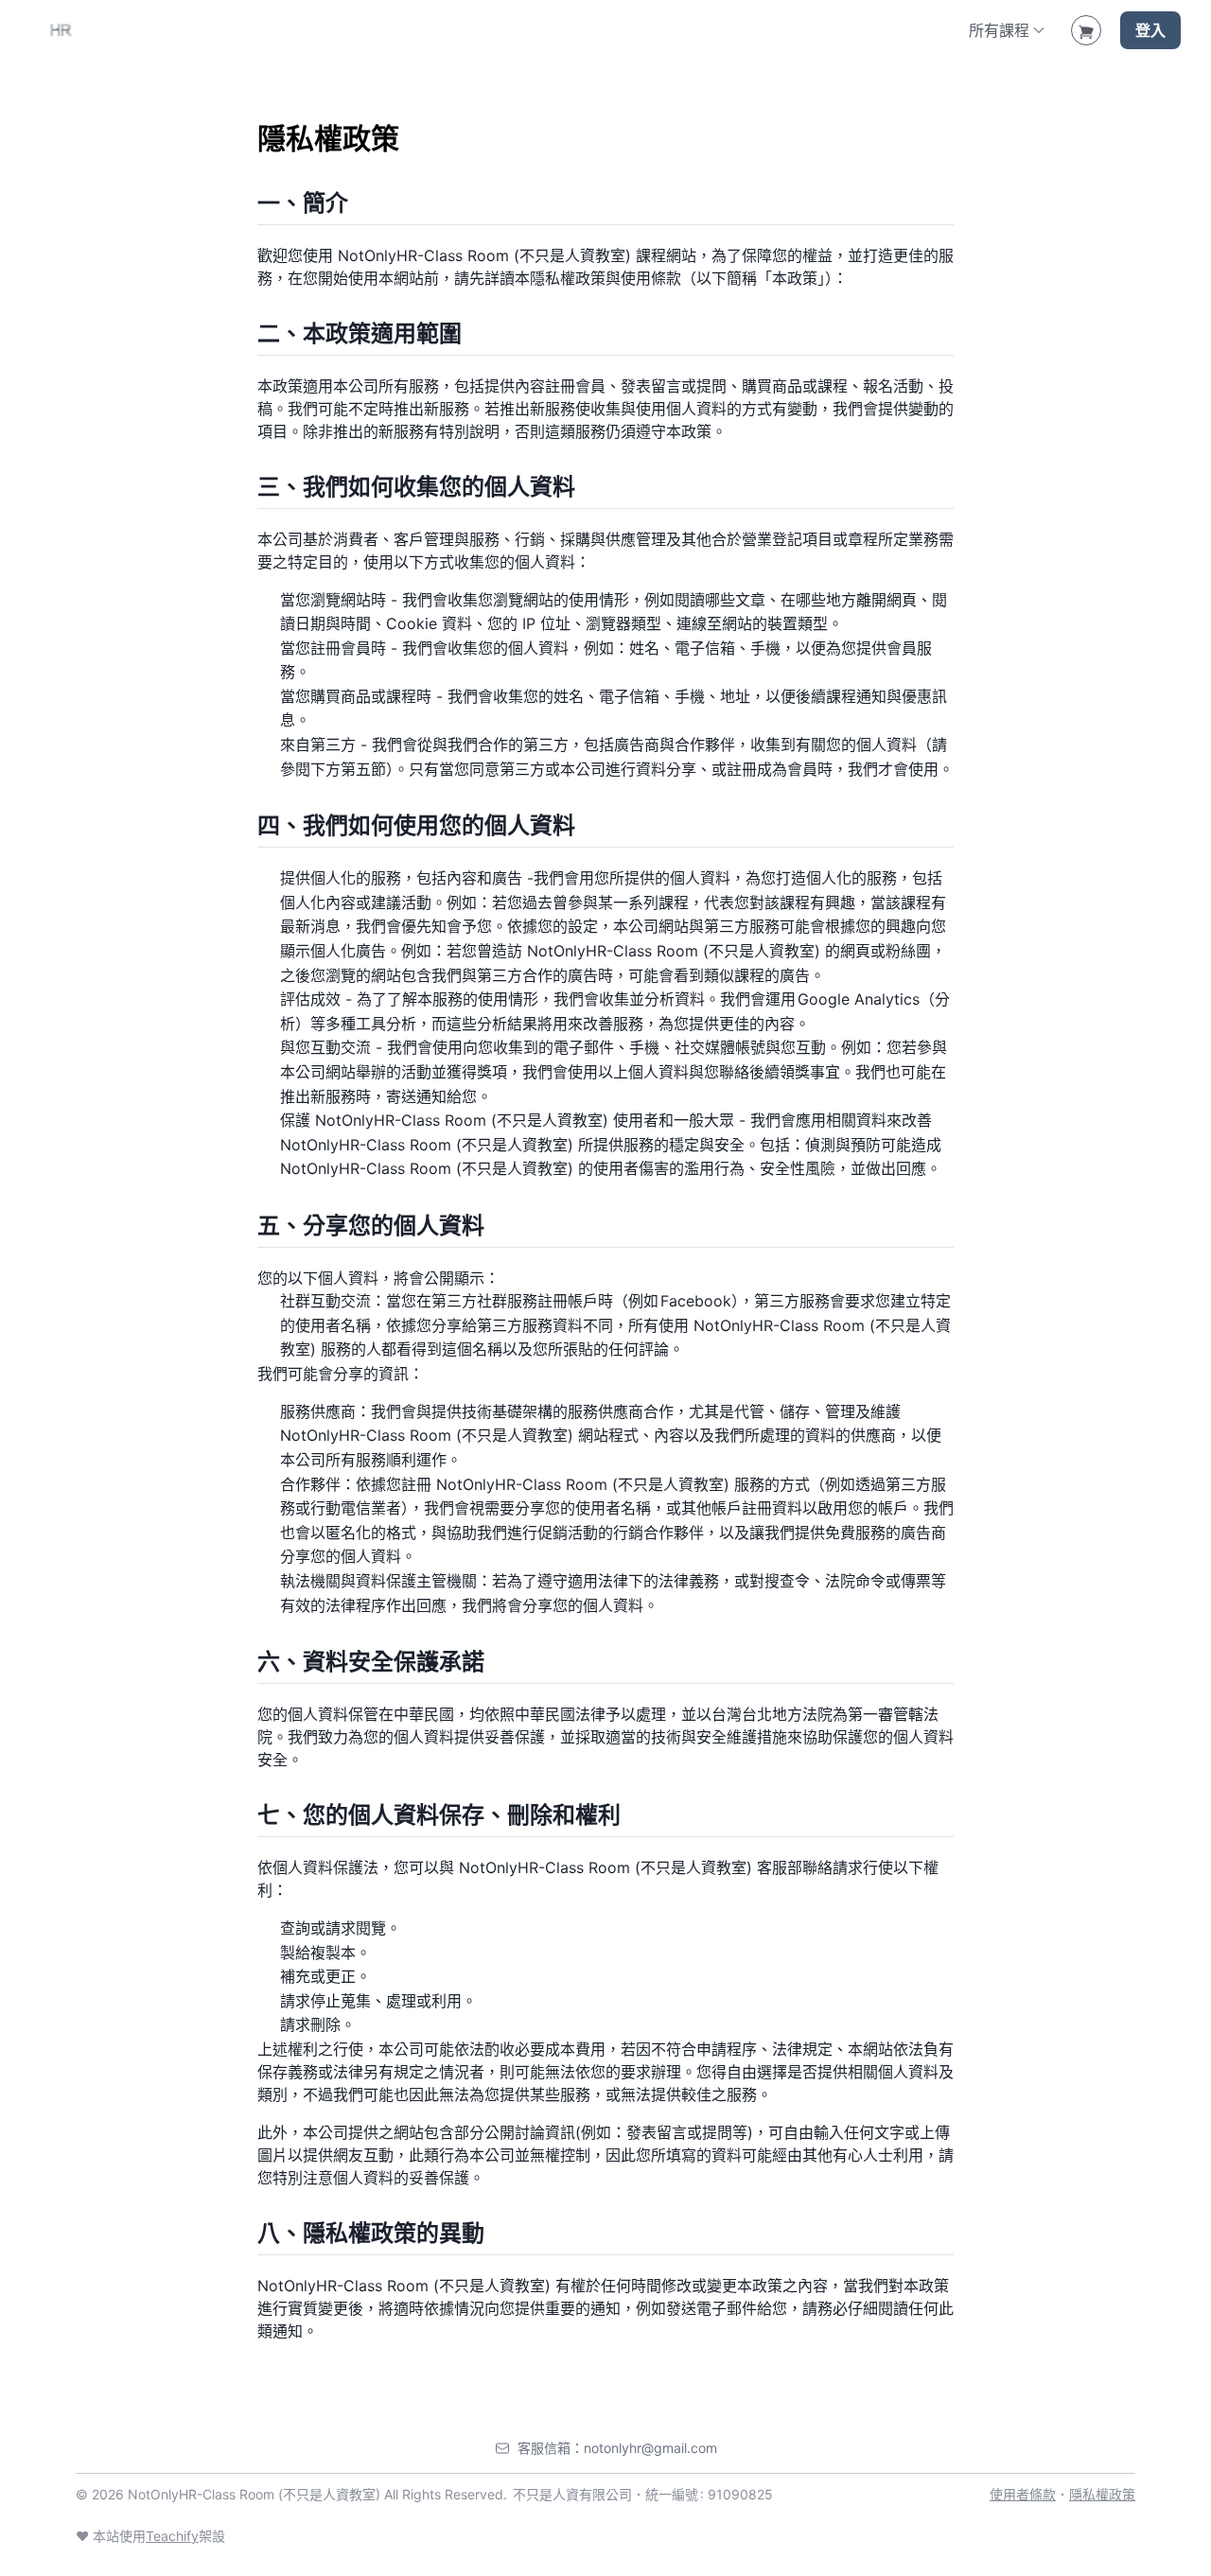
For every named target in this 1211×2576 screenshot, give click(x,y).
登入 (1150, 30)
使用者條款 (1023, 2494)
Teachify (172, 2536)
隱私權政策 (1102, 2494)
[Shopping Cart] (1086, 30)
